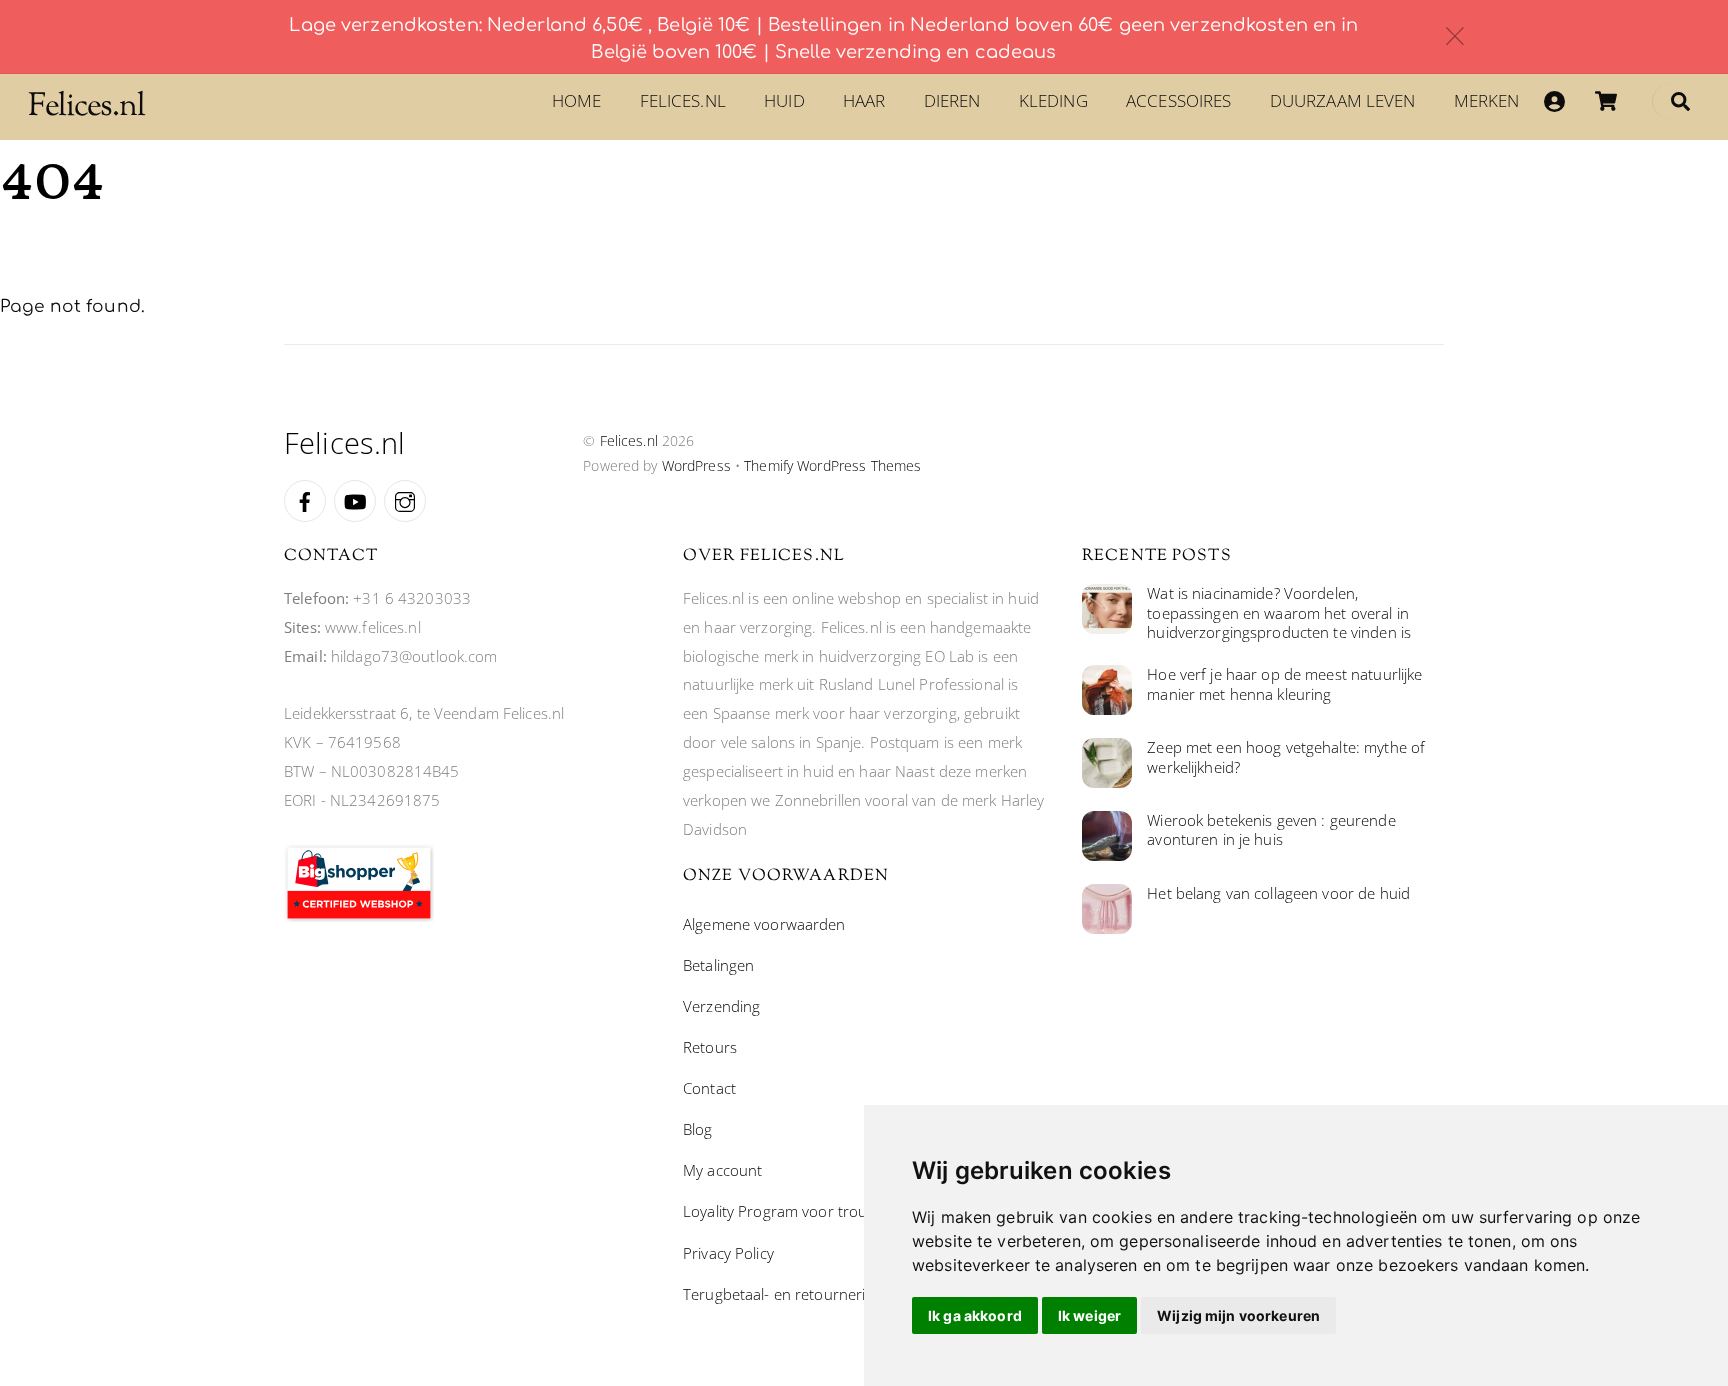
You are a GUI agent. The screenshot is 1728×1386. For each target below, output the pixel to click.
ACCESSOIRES (1178, 100)
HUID (784, 100)
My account (722, 1170)
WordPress (696, 465)
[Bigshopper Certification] (359, 916)
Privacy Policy (728, 1253)
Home (577, 100)
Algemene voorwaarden (764, 924)
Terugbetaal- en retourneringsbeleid (806, 1294)
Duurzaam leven (1343, 100)
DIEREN (952, 100)
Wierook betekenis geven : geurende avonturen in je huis (1271, 830)
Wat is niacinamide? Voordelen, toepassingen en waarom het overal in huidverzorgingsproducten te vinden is (1279, 613)
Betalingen (718, 965)
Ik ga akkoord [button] (975, 1315)
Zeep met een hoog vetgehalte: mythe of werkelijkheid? (1286, 757)
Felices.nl (683, 100)
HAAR (864, 100)
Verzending (721, 1006)
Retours (710, 1047)
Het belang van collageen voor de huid (1278, 893)
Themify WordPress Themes (832, 465)
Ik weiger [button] (1089, 1315)
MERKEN (1487, 100)
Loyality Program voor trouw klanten (807, 1211)
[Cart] (1606, 101)
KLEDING (1053, 100)
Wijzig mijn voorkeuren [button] (1238, 1315)
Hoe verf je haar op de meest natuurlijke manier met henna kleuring (1284, 684)
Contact (709, 1088)
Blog (698, 1129)
